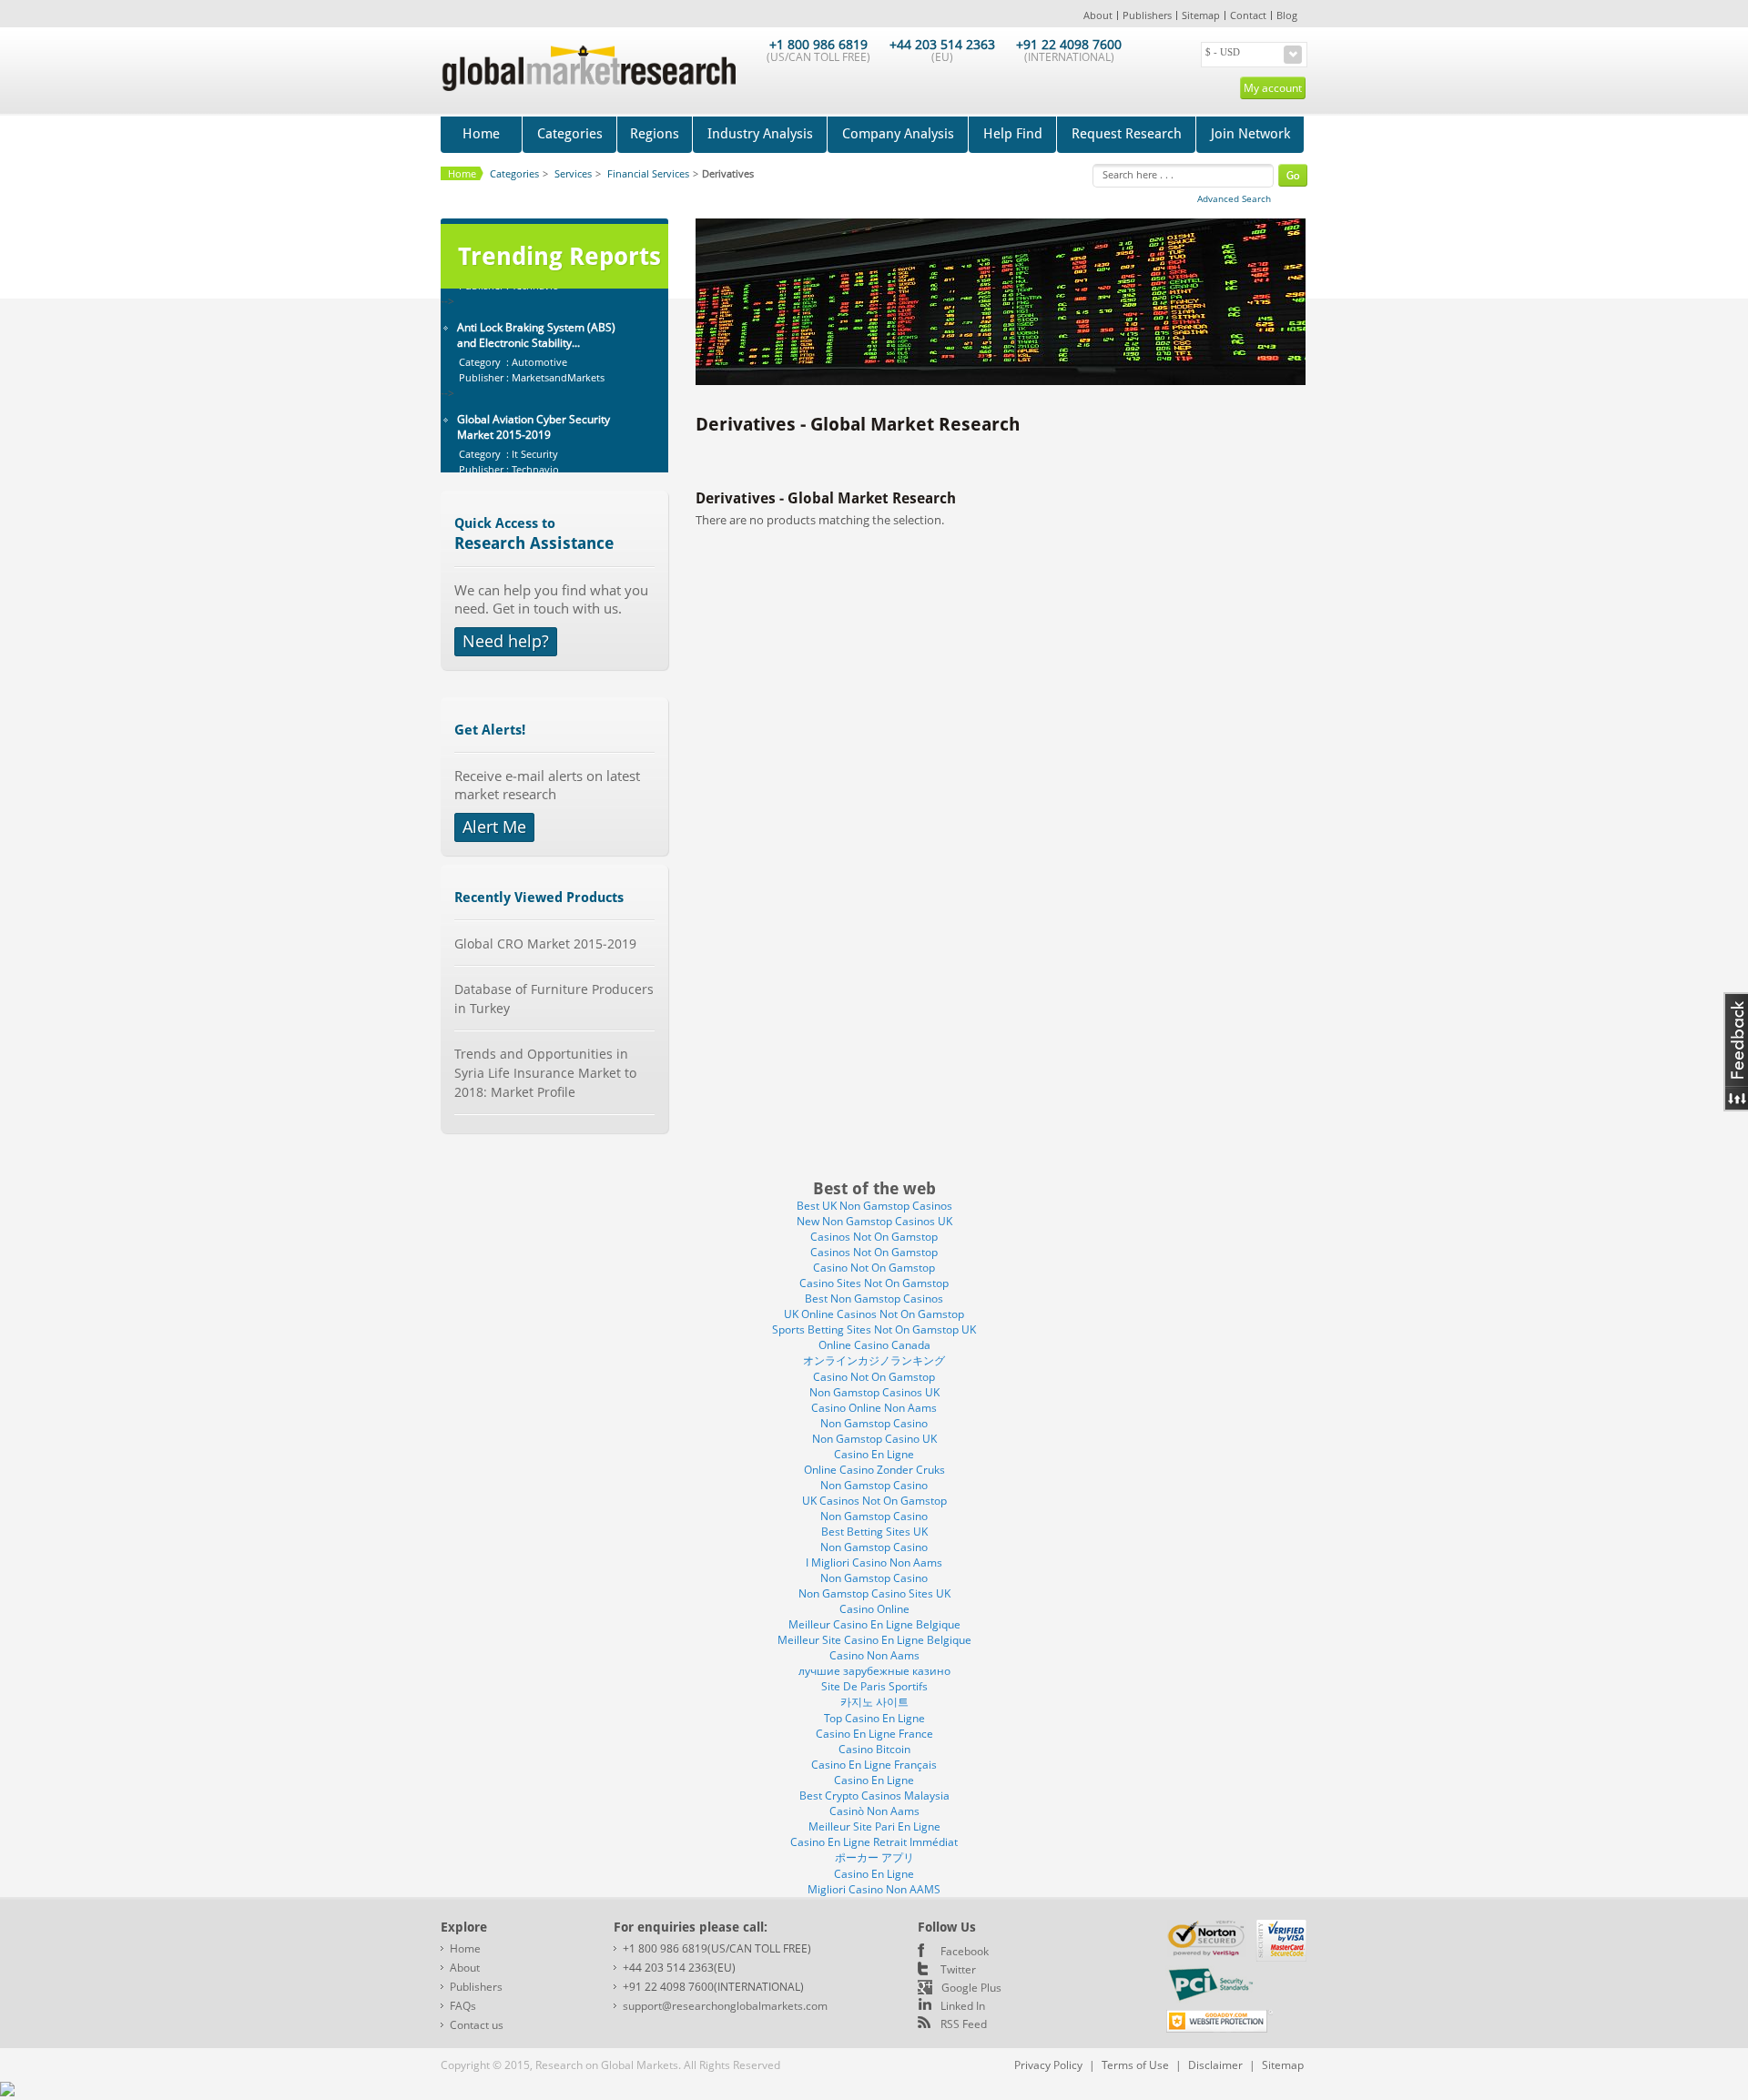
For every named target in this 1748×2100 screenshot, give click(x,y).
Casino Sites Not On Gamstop (874, 1283)
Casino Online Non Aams (874, 1408)
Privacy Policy (1048, 2065)
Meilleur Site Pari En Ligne (874, 1826)
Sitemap (1201, 15)
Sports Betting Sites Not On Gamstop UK (874, 1329)
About (1098, 15)
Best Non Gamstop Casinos (874, 1299)
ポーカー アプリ (874, 1857)
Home (481, 134)
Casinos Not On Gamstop (874, 1237)
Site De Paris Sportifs (874, 1686)
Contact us (477, 2025)
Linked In (963, 2006)
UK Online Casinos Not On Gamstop (874, 1314)
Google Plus (971, 1988)
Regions (655, 134)
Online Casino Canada (874, 1345)
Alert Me (494, 827)
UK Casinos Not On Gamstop (874, 1501)
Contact (1248, 15)
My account (1273, 88)
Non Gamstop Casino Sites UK (874, 1593)
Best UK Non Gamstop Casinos (874, 1206)
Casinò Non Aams (874, 1811)
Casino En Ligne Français (874, 1765)
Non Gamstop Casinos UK (874, 1392)
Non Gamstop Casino (874, 1423)
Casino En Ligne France (874, 1734)
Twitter (958, 1969)
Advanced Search (1234, 198)
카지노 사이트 (874, 1702)
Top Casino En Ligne (874, 1718)
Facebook (965, 1951)
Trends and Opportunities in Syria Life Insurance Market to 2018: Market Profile (545, 1073)
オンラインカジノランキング (874, 1360)
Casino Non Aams (874, 1655)
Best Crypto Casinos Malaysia (874, 1796)
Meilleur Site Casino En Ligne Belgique (874, 1640)
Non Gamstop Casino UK (874, 1439)
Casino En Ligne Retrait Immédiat (874, 1842)
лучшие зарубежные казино (874, 1671)
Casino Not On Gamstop (874, 1268)
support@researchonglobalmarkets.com (725, 2006)
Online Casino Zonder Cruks (874, 1470)
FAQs (463, 2006)
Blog (1287, 15)
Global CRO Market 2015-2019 (545, 943)
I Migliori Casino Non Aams (874, 1562)
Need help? (506, 641)
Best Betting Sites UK (874, 1532)
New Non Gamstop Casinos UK (874, 1221)
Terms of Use (1135, 2065)
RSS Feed (964, 2024)
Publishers (1147, 15)
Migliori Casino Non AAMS (874, 1889)
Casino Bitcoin (874, 1749)
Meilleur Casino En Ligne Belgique (874, 1624)
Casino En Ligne (874, 1454)
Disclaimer (1215, 2065)
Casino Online (874, 1609)
